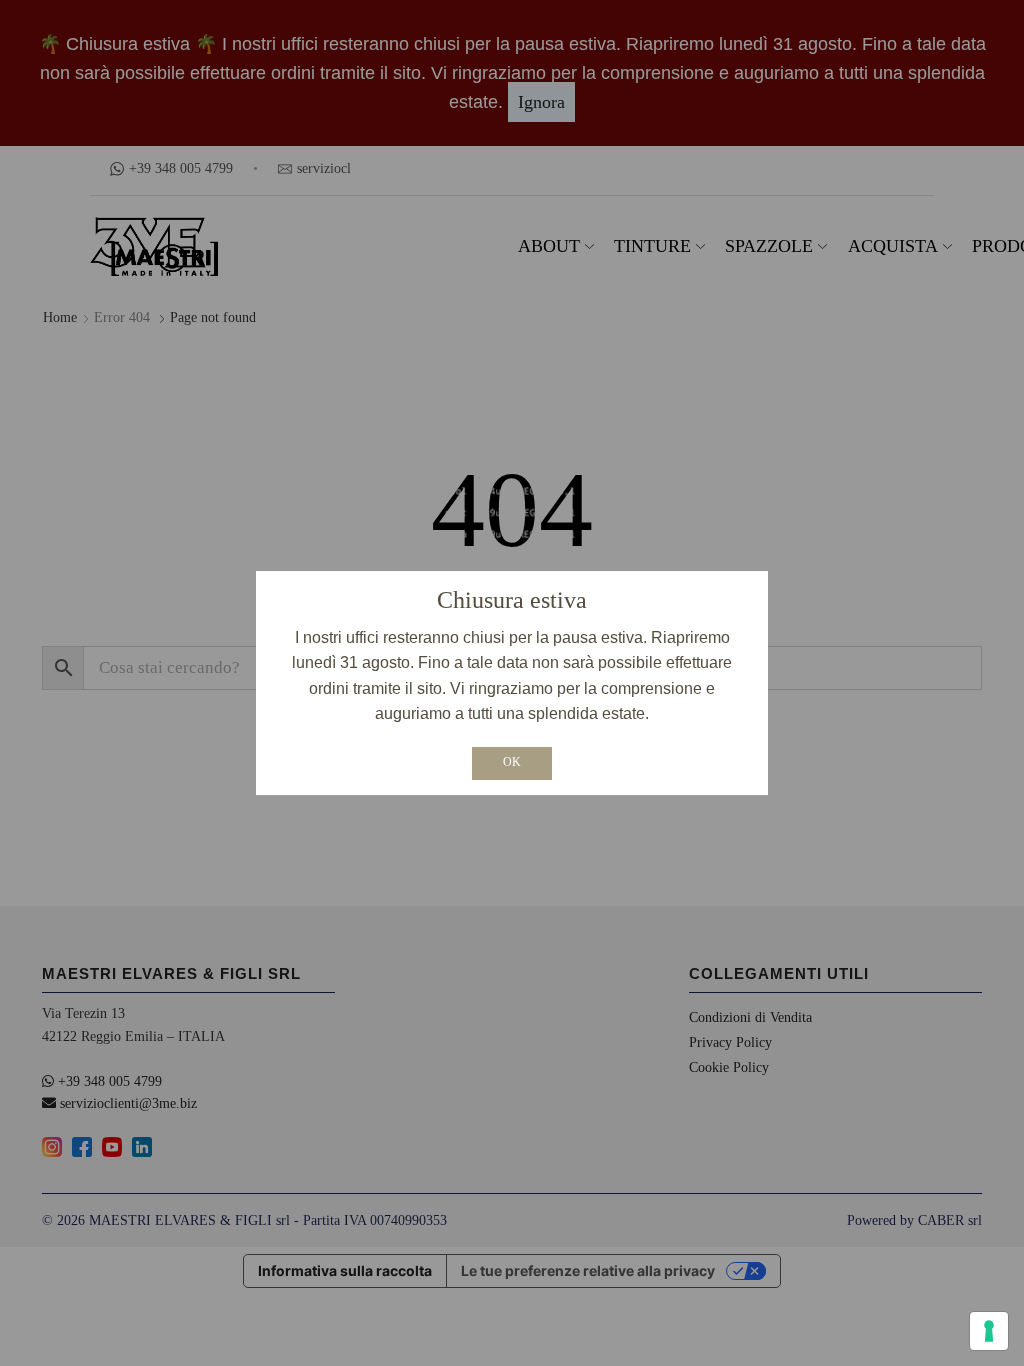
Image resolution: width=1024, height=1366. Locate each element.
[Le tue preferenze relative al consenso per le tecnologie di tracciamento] (989, 1331)
